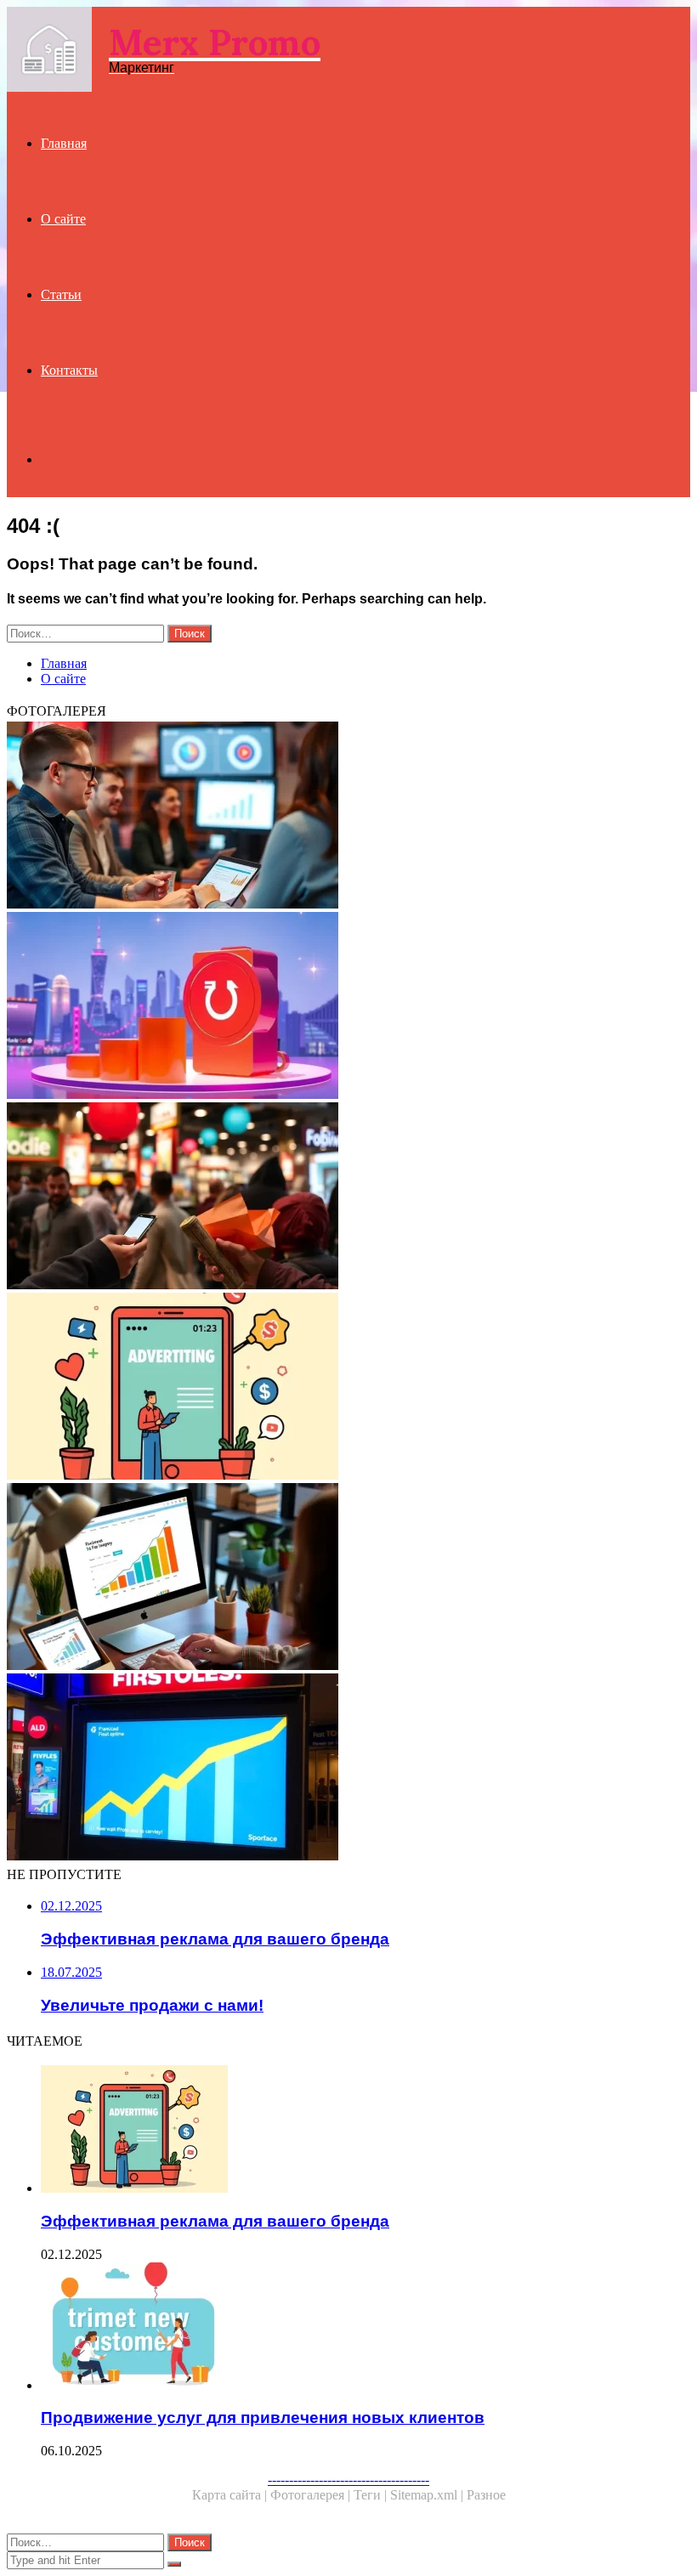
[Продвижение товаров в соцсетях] (348, 1197)
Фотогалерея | (312, 2495)
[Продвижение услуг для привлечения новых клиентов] (365, 2328)
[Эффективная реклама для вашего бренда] (348, 1388)
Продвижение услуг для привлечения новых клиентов (263, 2417)
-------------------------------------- (348, 2480)
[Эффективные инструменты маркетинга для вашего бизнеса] (348, 1578)
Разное (486, 2495)
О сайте (63, 219)
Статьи (61, 294)
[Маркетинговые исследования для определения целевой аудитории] (348, 817)
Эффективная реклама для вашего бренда (215, 2221)
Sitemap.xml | (428, 2495)
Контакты (69, 370)
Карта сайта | (231, 2495)
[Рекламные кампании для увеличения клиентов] (348, 1769)
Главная (64, 143)
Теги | (372, 2495)
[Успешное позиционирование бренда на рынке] (348, 1007)
